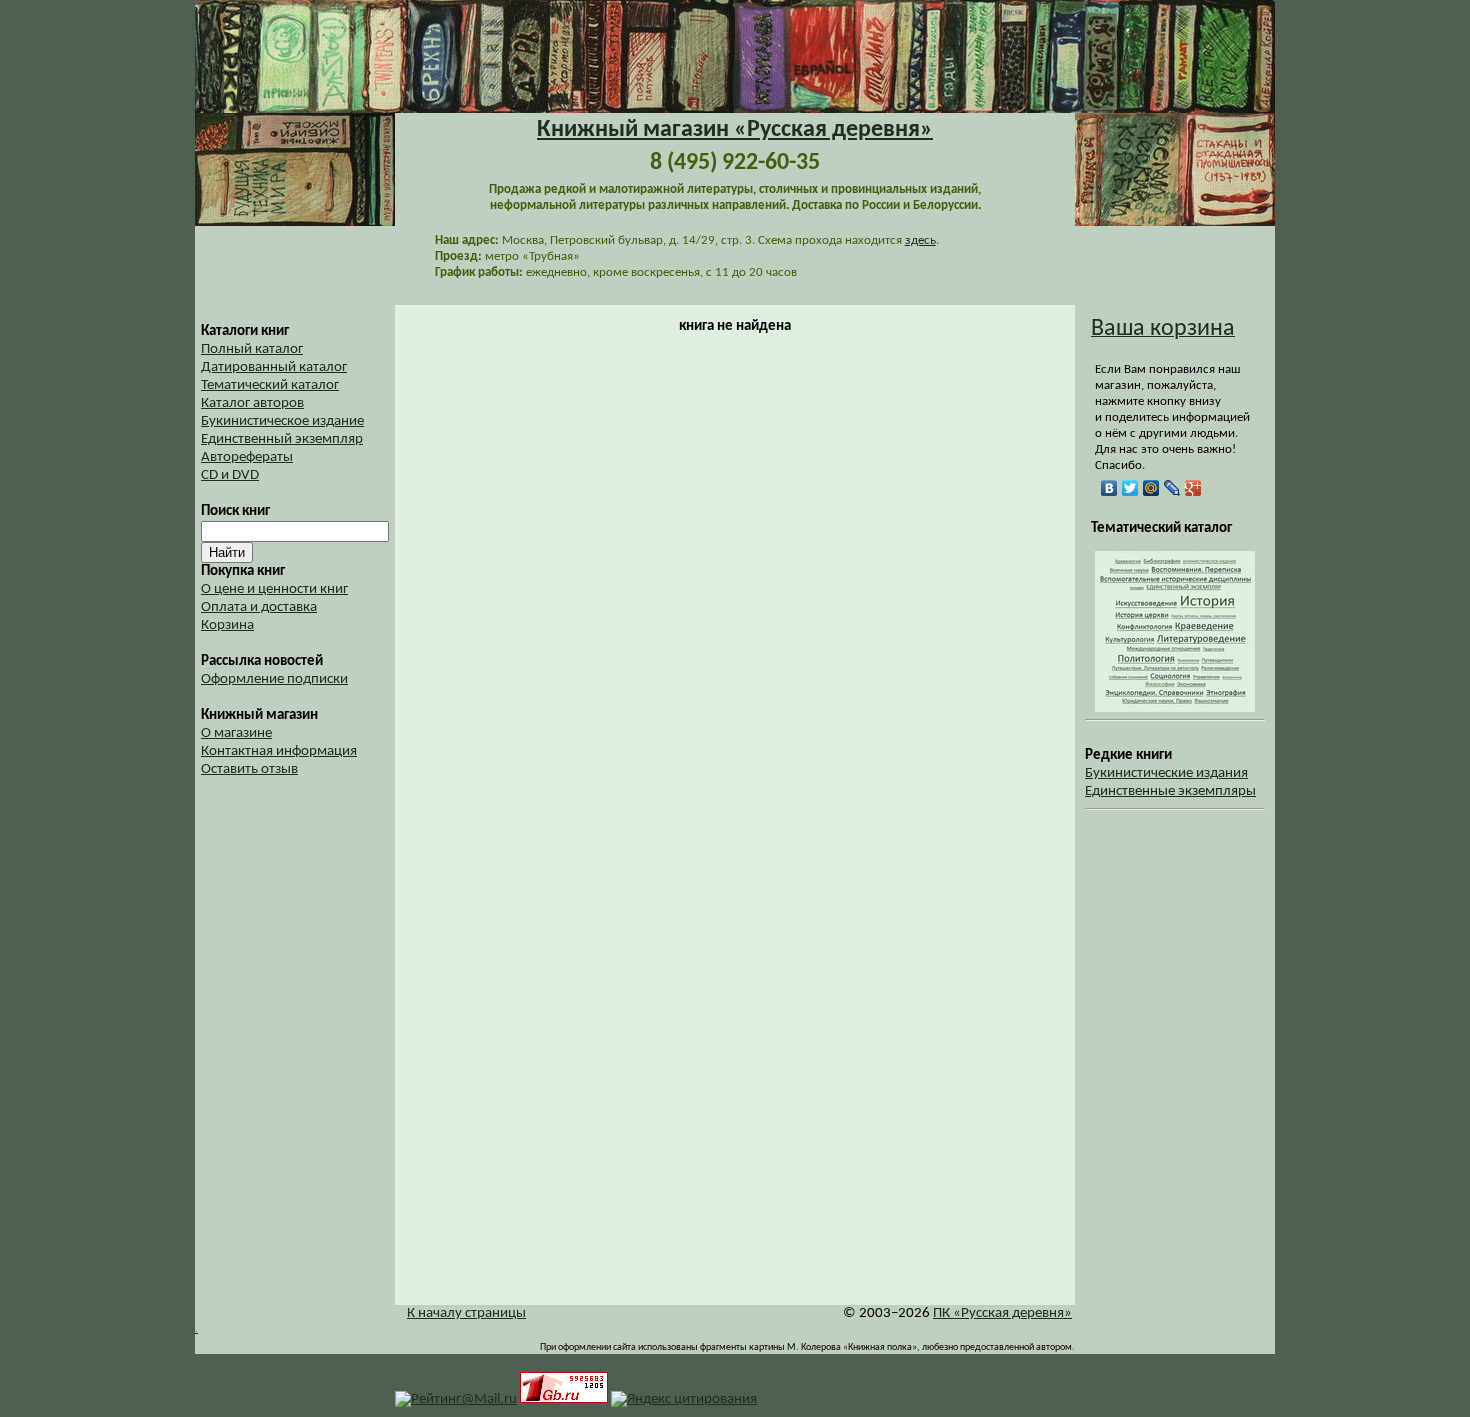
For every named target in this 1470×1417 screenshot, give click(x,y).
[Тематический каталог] (1175, 708)
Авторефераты (247, 457)
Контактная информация (279, 751)
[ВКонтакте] (1109, 488)
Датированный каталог (274, 367)
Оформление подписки (274, 679)
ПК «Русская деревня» (1002, 1313)
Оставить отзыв (249, 769)
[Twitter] (1130, 488)
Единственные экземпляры (1170, 791)
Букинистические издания (1166, 773)
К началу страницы (466, 1313)
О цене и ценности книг (274, 589)
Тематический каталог (270, 385)
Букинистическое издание (282, 421)
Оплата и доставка (259, 607)
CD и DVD (230, 475)
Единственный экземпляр (282, 439)
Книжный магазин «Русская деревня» (735, 130)
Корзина (227, 625)
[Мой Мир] (1151, 488)
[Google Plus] (1193, 488)
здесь (920, 240)
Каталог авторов (252, 403)
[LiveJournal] (1172, 488)
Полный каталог (252, 349)
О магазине (236, 733)
